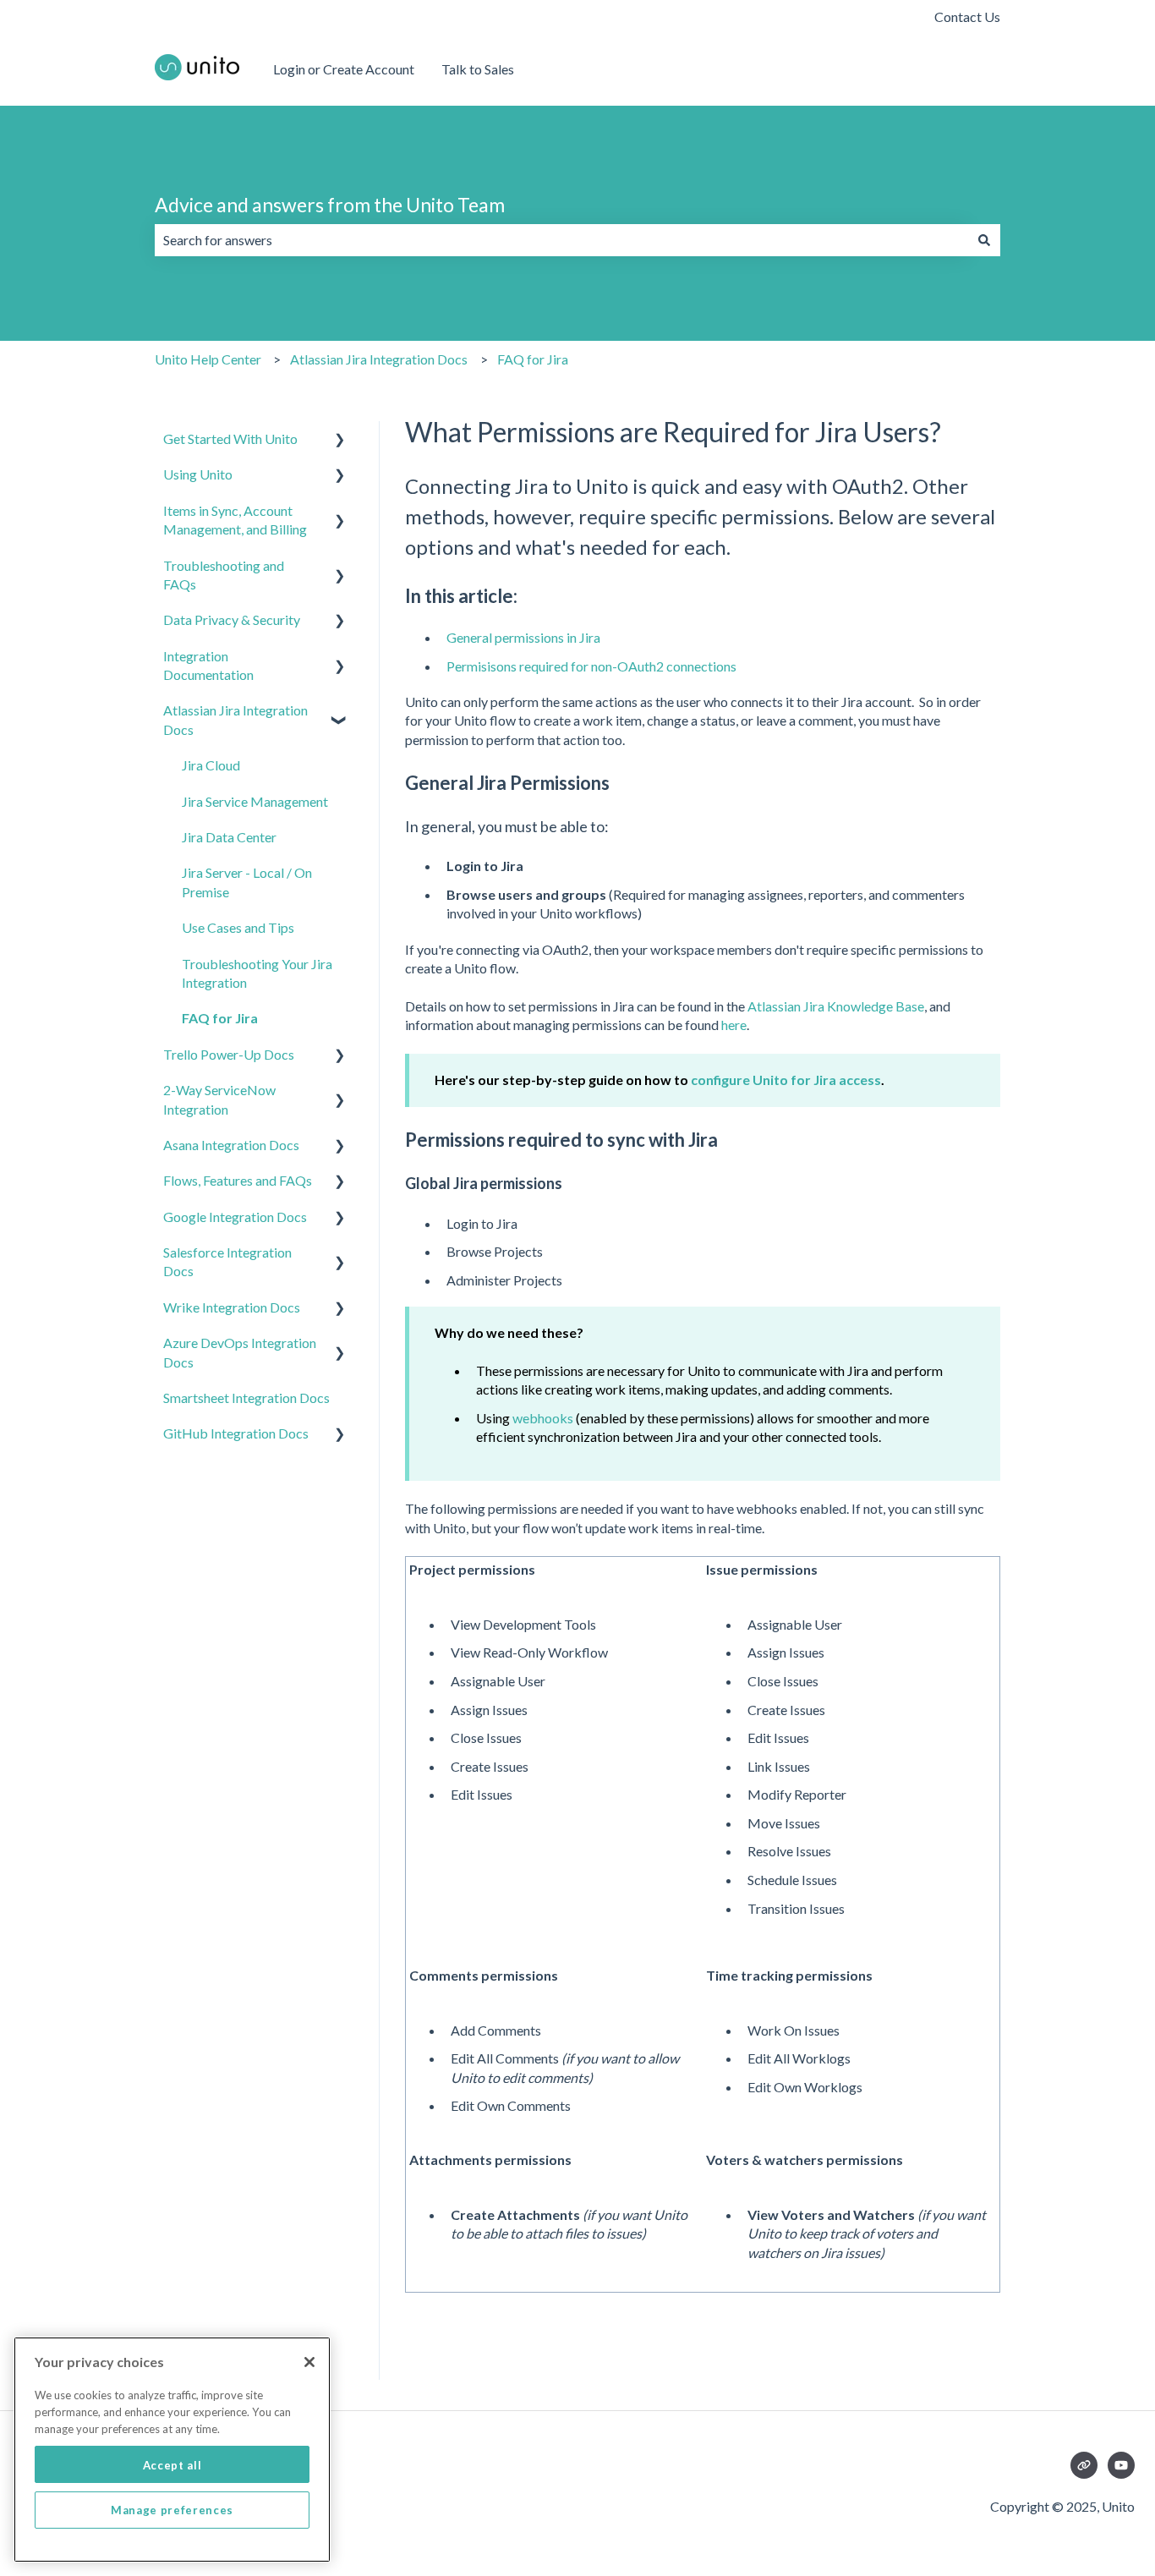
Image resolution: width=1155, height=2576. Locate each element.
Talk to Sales (478, 69)
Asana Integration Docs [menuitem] (231, 1145)
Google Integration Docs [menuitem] (235, 1217)
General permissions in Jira (523, 637)
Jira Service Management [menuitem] (255, 801)
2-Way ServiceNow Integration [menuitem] (219, 1099)
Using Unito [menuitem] (198, 474)
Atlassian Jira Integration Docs (379, 359)
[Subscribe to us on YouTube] (1121, 2465)
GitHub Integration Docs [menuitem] (236, 1433)
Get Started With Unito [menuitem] (230, 438)
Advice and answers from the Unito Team (330, 205)
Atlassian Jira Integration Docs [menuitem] (235, 719)
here (734, 1025)
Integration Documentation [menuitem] (208, 665)
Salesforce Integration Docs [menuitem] (227, 1261)
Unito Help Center (208, 359)
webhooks (543, 1418)
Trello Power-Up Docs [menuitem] (229, 1054)
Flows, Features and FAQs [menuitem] (238, 1180)
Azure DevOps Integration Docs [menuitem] (240, 1352)
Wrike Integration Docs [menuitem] (232, 1307)
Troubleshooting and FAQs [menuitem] (224, 575)
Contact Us (967, 16)
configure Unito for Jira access (786, 1080)
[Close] (309, 2362)
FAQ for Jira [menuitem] (220, 1018)
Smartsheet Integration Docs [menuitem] (246, 1398)
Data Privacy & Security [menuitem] (232, 619)
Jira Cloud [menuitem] (211, 765)
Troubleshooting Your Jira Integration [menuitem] (257, 973)
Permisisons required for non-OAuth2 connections (591, 666)
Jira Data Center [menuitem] (229, 837)
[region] (172, 2450)
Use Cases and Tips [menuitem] (238, 927)
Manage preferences (172, 2510)
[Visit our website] (1084, 2465)
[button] (340, 440)
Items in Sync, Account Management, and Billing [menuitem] (235, 520)
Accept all (172, 2464)
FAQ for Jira (533, 359)
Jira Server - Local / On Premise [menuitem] (247, 882)
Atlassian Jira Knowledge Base (836, 1006)
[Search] (984, 240)
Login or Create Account (344, 69)
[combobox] (561, 240)
